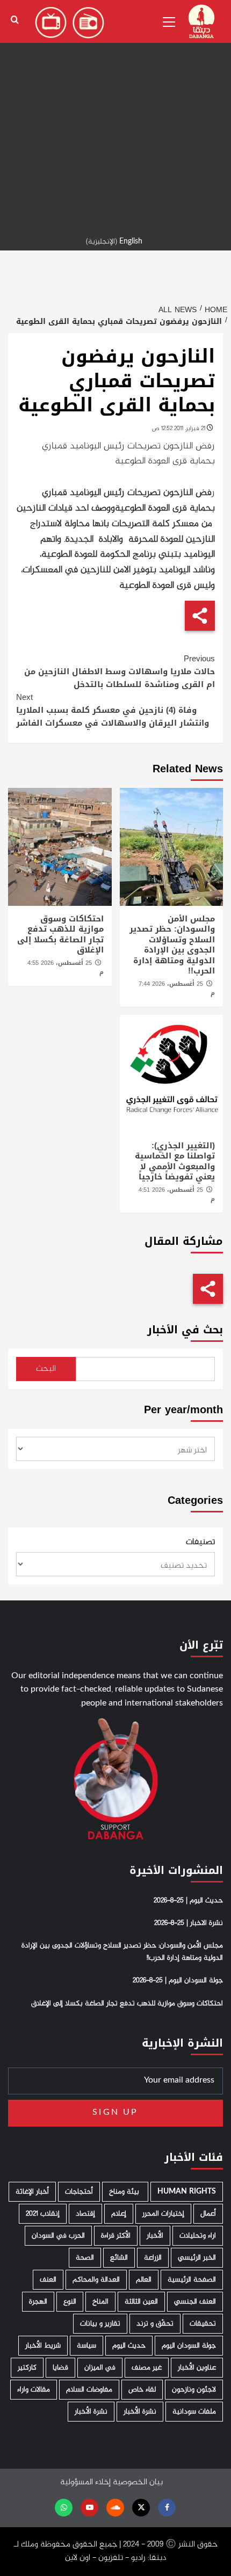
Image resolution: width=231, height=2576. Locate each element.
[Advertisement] (115, 115)
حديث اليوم (129, 2346)
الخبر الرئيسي (197, 2258)
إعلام (119, 2214)
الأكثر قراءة (116, 2236)
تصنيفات (200, 1542)
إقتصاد (85, 2214)
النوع (70, 2302)
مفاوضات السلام (89, 2390)
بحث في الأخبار (185, 1330)
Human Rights (187, 2192)
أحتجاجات (79, 2192)
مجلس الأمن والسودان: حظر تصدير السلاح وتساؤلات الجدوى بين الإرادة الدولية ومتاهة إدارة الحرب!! (172, 945)
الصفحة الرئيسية (192, 2280)
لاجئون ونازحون (194, 2390)
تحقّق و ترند (155, 2324)
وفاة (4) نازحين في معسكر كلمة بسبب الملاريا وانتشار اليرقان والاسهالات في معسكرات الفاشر (113, 710)
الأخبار (155, 2236)
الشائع (119, 2258)
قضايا (60, 2368)
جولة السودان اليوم (189, 2346)
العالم (144, 2280)
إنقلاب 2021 (43, 2214)
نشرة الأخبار (140, 2412)
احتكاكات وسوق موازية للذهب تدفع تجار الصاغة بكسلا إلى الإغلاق (60, 935)
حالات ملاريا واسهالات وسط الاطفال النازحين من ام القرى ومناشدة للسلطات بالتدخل (120, 671)
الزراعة (153, 2258)
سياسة (86, 2346)
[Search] (15, 20)
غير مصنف (147, 2368)
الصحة (85, 2258)
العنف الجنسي (195, 2302)
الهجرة (38, 2302)
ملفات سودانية (194, 2412)
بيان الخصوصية (138, 2482)
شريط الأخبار (43, 2346)
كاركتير (27, 2368)
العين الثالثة (141, 2302)
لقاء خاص (142, 2390)
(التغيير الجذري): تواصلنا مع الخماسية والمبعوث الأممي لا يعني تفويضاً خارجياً (175, 1161)
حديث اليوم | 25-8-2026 (188, 1901)
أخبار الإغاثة (32, 2192)
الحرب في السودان (58, 2236)
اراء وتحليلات (198, 2236)
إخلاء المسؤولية (85, 2482)
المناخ (100, 2302)
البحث (46, 1369)
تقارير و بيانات (100, 2324)
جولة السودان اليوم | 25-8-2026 (178, 1981)
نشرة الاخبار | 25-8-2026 (189, 1923)
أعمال (208, 2214)
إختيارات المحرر (163, 2214)
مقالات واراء (34, 2390)
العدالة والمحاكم (96, 2280)
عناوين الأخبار (197, 2368)
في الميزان (100, 2368)
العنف (48, 2280)
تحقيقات (203, 2324)
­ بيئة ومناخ (125, 2192)
